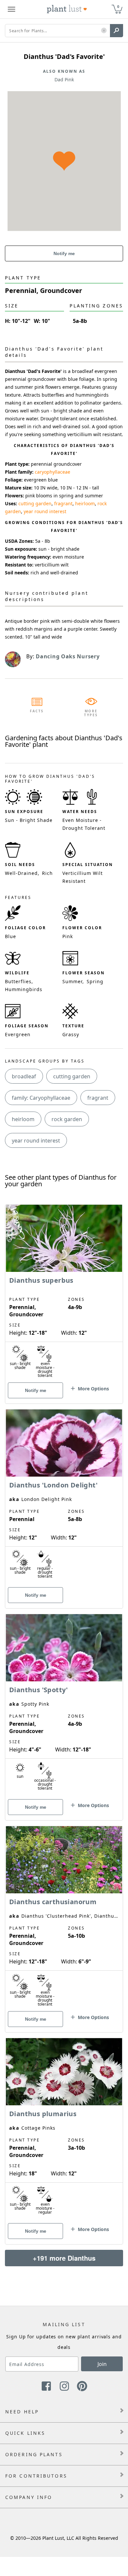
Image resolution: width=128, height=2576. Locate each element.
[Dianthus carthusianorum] (64, 1918)
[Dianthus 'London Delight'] (64, 1497)
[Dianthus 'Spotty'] (64, 1706)
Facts (37, 711)
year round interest (45, 511)
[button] (104, 31)
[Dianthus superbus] (64, 1293)
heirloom (85, 503)
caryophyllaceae (53, 472)
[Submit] (117, 31)
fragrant (63, 503)
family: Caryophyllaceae (41, 1098)
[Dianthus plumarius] (64, 2130)
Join (102, 2364)
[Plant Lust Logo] (67, 9)
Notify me (64, 253)
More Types (91, 713)
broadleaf (24, 1076)
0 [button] (118, 6)
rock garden (67, 1119)
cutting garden (35, 503)
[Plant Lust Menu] (11, 9)
